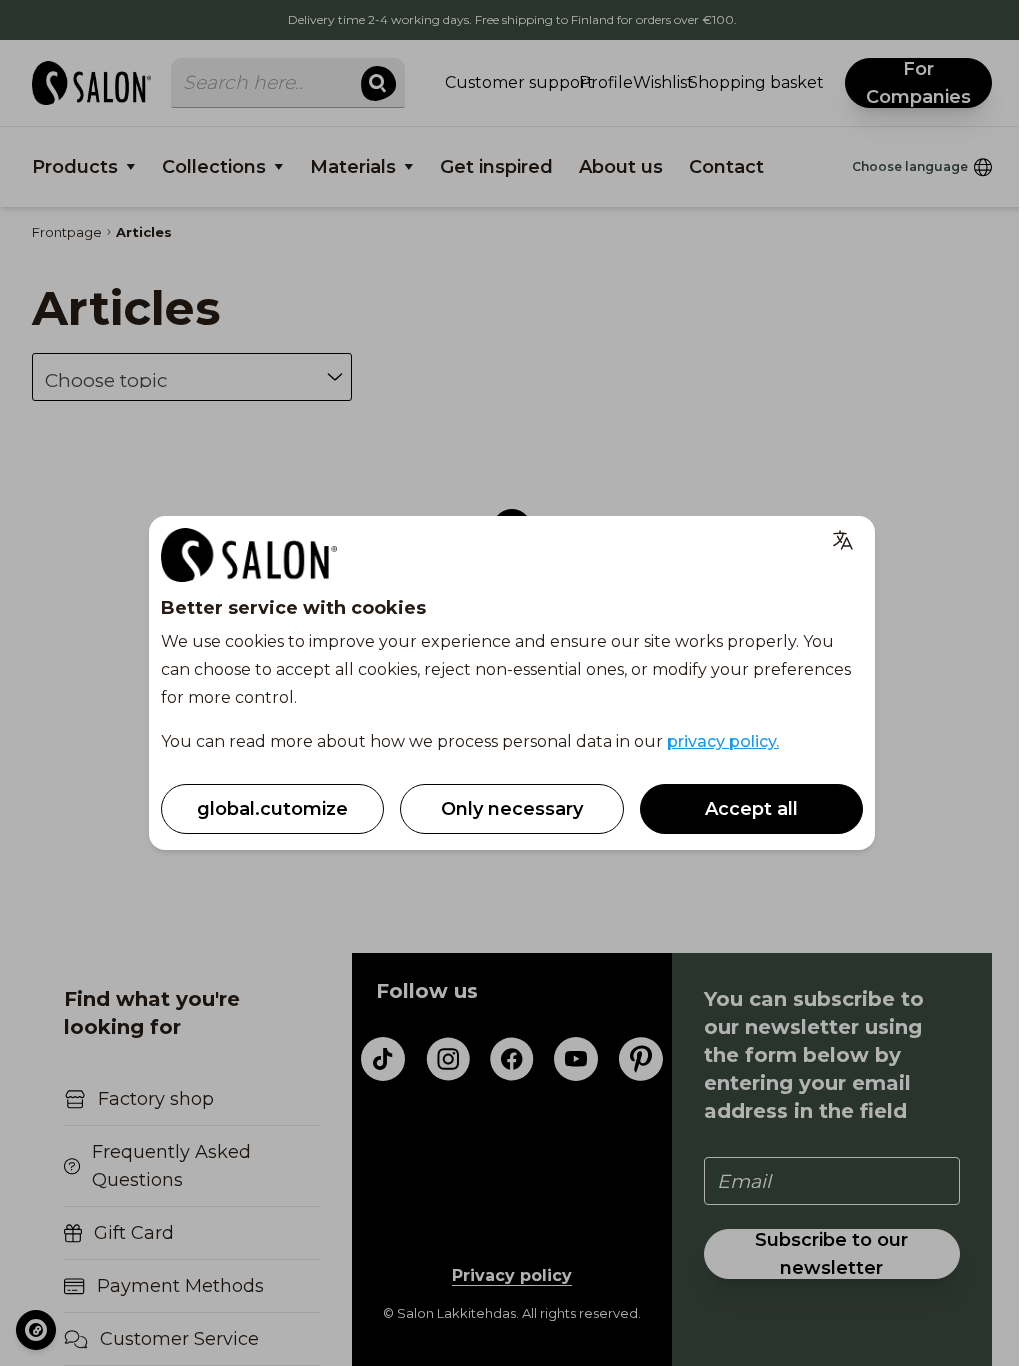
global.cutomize (272, 809)
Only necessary (512, 809)
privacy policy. (723, 741)
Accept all (751, 809)
